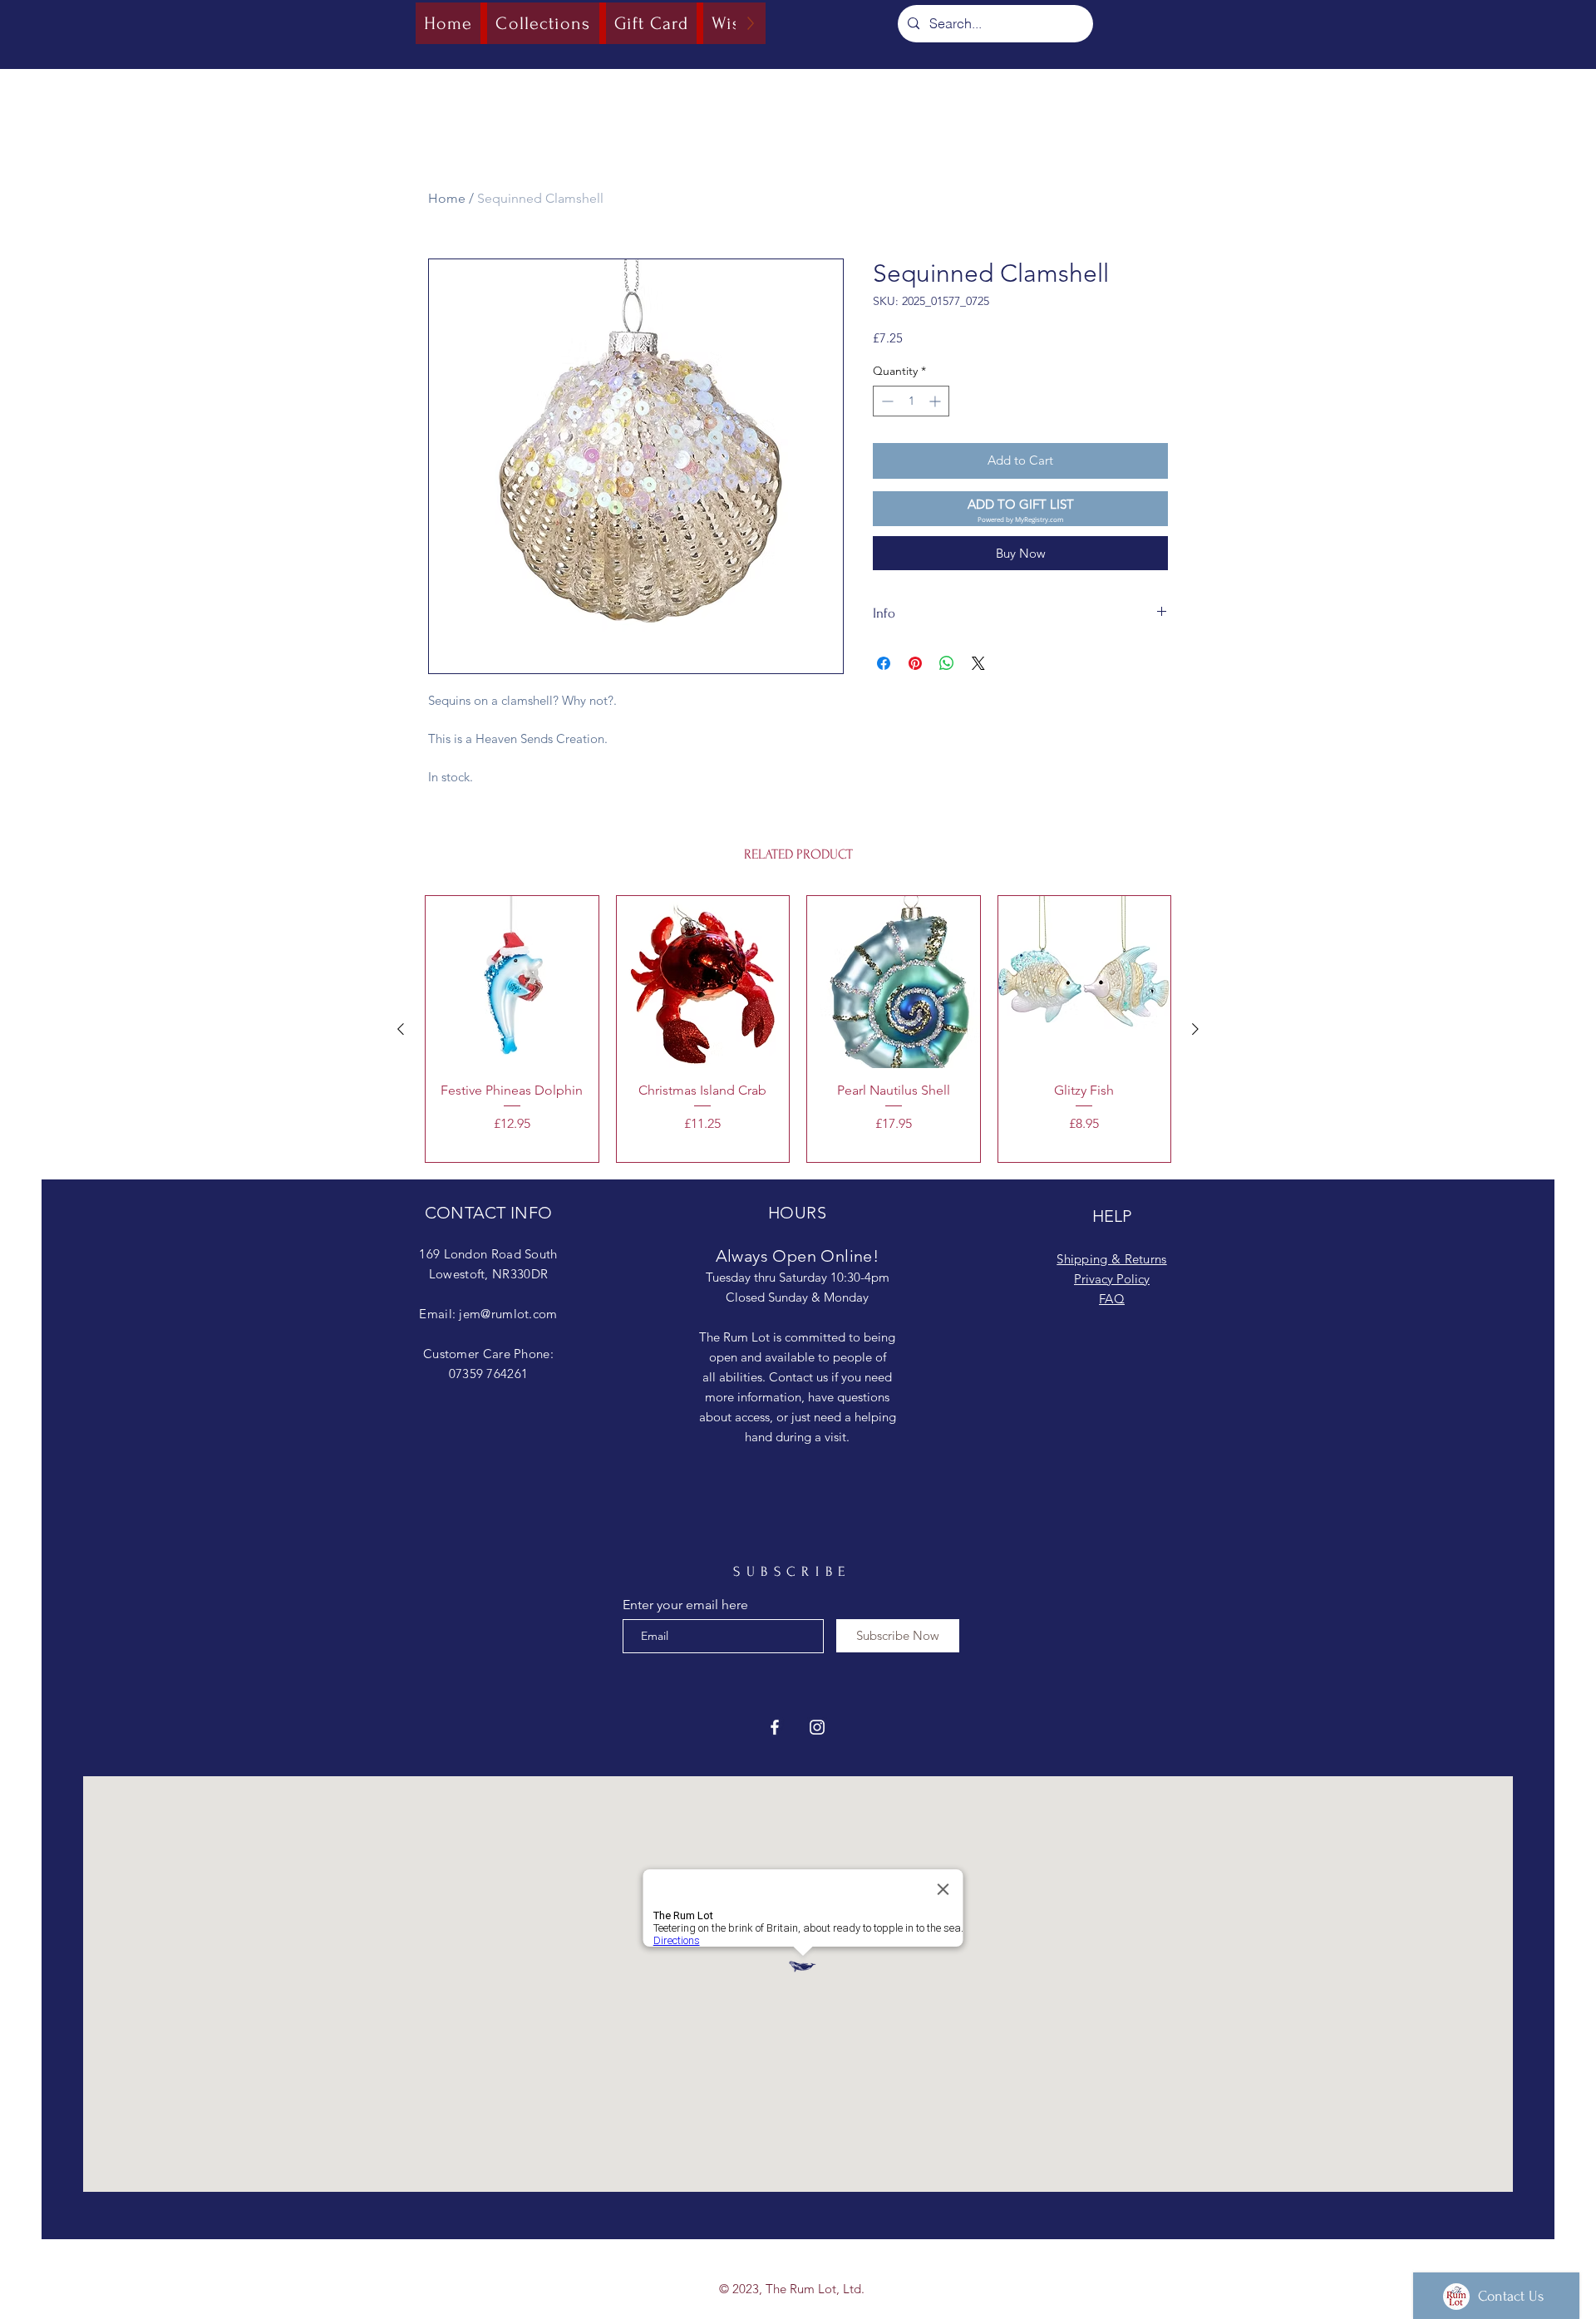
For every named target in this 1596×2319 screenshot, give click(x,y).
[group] (798, 1029)
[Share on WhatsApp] (947, 663)
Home (447, 198)
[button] (1020, 509)
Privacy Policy (1112, 1279)
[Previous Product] (401, 1029)
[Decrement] (886, 401)
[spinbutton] (911, 401)
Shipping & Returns (1111, 1259)
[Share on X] (978, 663)
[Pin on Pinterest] (915, 663)
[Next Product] (1195, 1029)
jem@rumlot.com (508, 1314)
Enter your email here (685, 1605)
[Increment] (936, 401)
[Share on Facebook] (884, 663)
